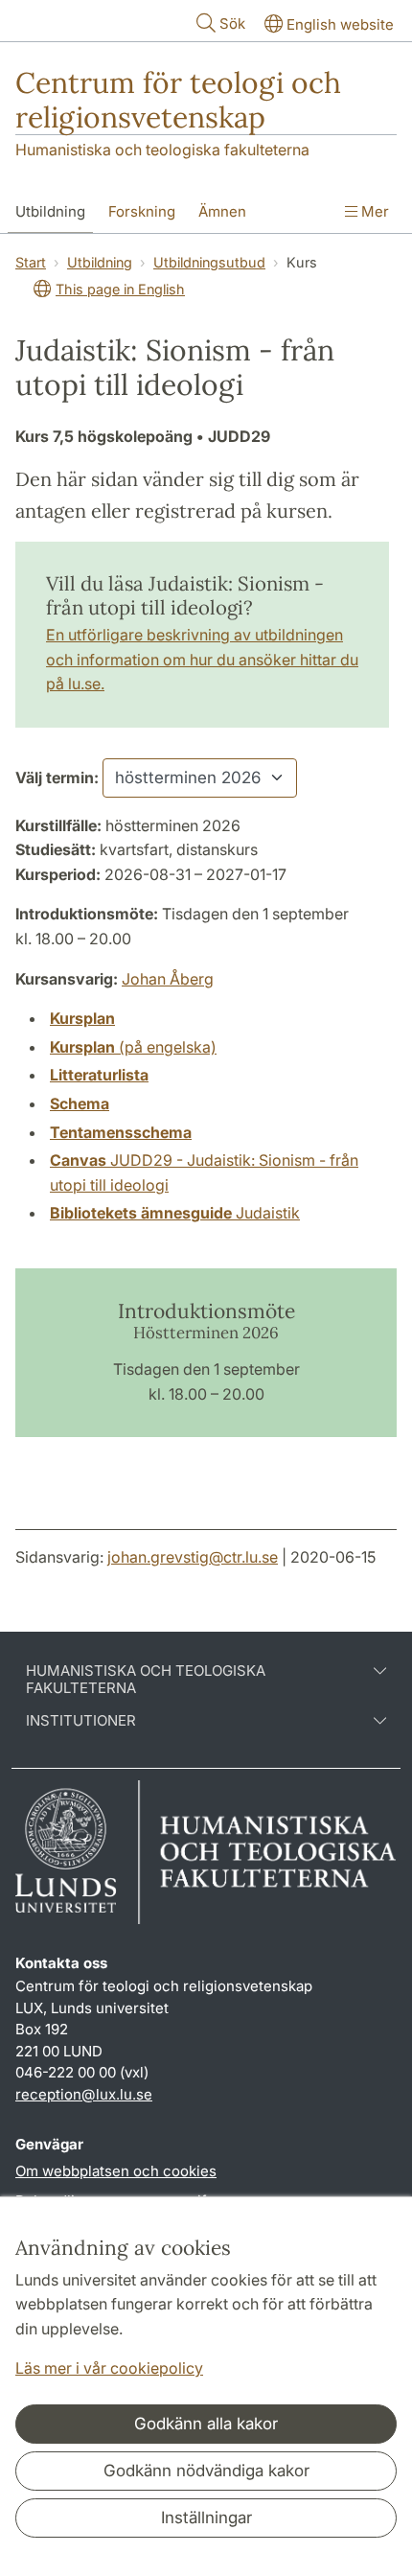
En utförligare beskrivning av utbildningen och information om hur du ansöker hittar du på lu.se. (202, 659)
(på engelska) (133, 1047)
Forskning (142, 211)
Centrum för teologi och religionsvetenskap (178, 100)
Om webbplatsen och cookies (116, 2171)
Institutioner (81, 1721)
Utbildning (50, 211)
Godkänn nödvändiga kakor (206, 2471)
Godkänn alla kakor (206, 2424)
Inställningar (206, 2518)
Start (31, 262)
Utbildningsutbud (209, 262)
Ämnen (222, 211)
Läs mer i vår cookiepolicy (109, 2368)
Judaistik (175, 1213)
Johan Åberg (168, 979)
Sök (232, 23)
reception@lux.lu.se (84, 2094)
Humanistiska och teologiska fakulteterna (162, 150)
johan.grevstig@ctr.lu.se (193, 1557)
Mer (373, 211)
